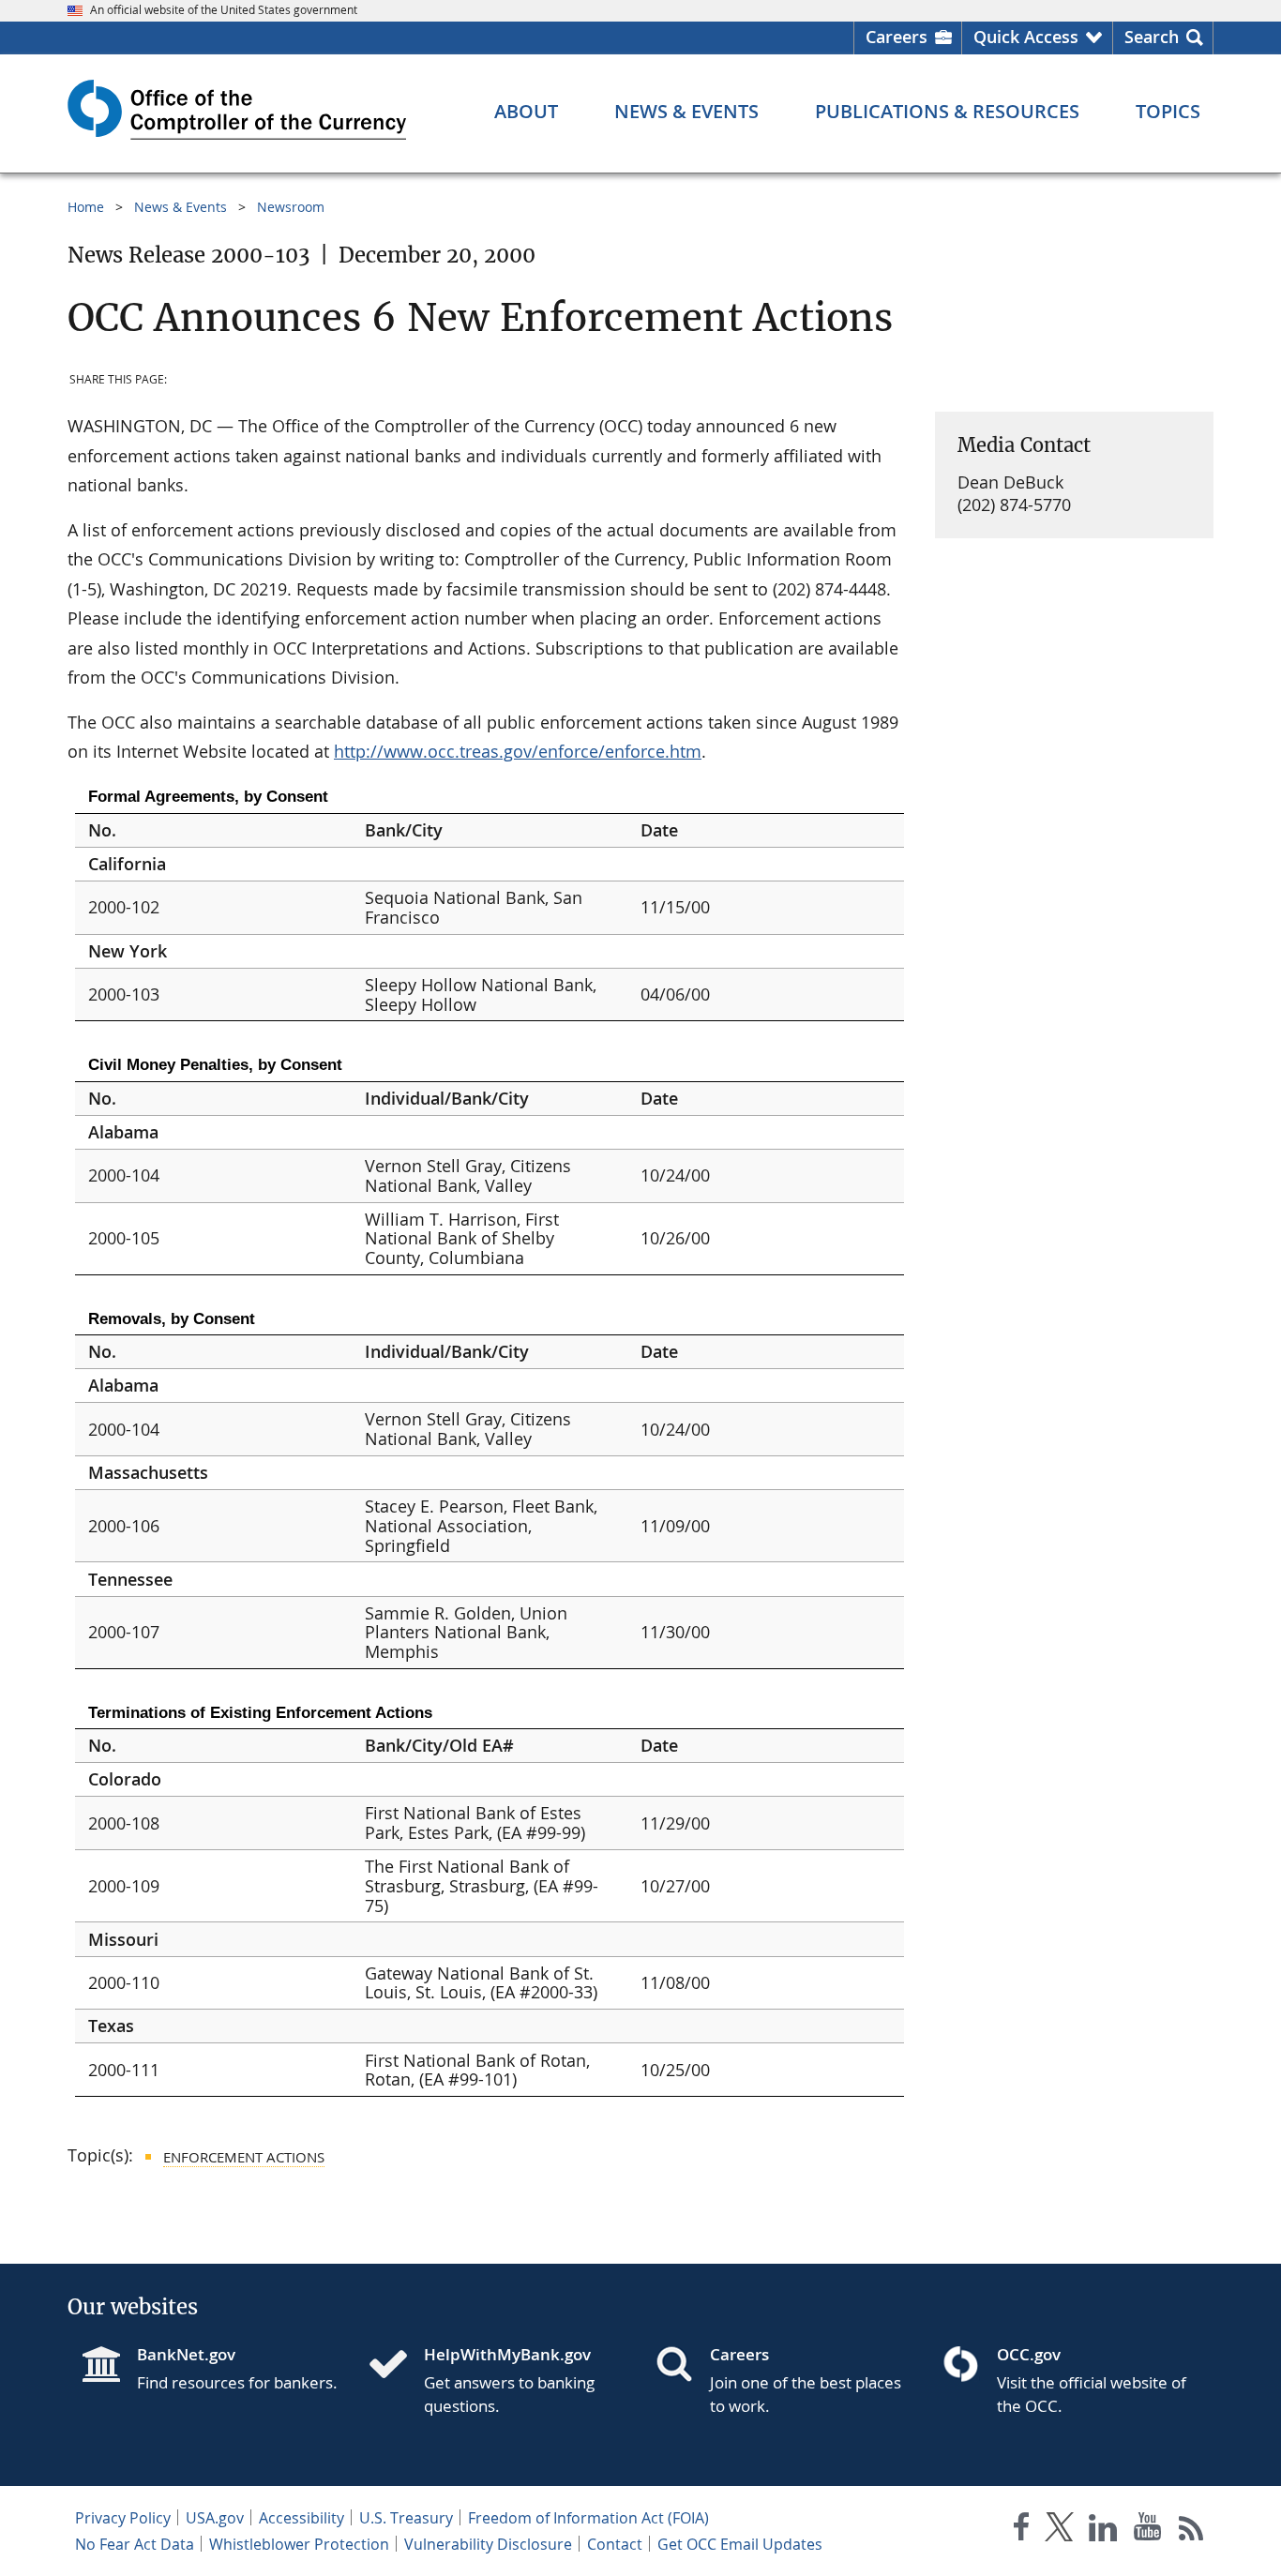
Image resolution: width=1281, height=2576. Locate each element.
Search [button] (1152, 37)
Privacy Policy (123, 2518)
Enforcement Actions (244, 2157)
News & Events (181, 207)
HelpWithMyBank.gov (507, 2354)
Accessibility (301, 2518)
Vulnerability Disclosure (488, 2544)
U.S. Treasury (406, 2518)
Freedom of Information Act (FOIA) (588, 2518)
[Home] (396, 2366)
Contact (615, 2544)
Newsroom (291, 207)
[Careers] (682, 2366)
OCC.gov (1029, 2354)
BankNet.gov (186, 2354)
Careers (897, 37)
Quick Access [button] (1026, 37)
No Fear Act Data (135, 2544)
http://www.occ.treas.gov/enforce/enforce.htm (518, 751)
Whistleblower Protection (299, 2544)
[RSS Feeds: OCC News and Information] (1191, 2531)
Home (86, 207)
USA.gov (215, 2518)
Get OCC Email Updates (740, 2544)
